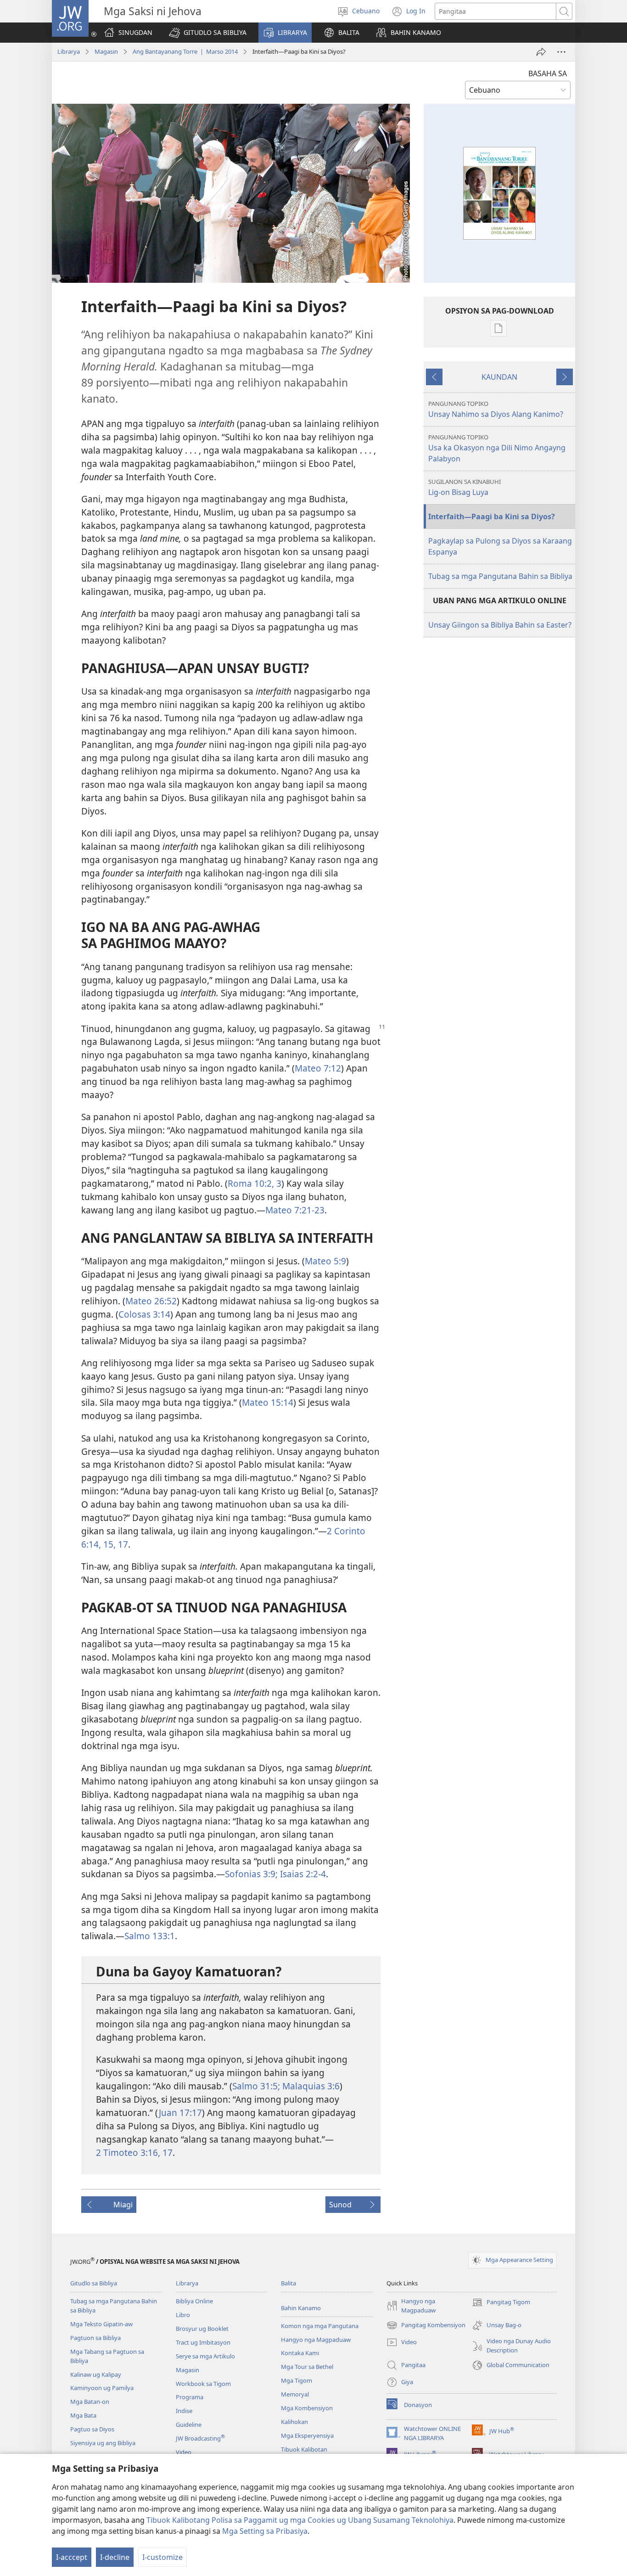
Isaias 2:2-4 (302, 1874)
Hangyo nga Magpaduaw (316, 2340)
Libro (183, 2315)
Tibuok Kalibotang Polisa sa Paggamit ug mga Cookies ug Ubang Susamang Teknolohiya (300, 2520)
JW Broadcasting (200, 2438)
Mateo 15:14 (268, 1402)
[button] (208, 33)
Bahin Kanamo (301, 2308)
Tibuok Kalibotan (304, 2449)
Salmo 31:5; (256, 2086)
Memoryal (295, 2394)
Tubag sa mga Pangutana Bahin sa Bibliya (500, 576)
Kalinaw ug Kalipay (96, 2374)
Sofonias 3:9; (251, 1874)
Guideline (189, 2424)
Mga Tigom (297, 2380)
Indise (184, 2411)
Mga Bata (83, 2415)
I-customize (162, 2557)
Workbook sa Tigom (203, 2384)
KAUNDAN (499, 377)
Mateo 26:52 (151, 1301)
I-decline (115, 2557)
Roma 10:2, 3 (255, 1183)
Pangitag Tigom (501, 2303)
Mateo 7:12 (318, 1068)
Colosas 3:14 (144, 1314)
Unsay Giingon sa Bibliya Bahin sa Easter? (500, 625)
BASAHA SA (548, 73)
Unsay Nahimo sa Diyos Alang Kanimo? (496, 409)
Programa (190, 2397)
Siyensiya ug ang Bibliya (103, 2443)
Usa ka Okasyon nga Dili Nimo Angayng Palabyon (497, 448)
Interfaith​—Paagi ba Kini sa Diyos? (492, 516)
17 (122, 1544)
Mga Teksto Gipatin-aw (101, 2324)
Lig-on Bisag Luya (465, 487)
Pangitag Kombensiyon (426, 2326)
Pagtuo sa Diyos (92, 2429)
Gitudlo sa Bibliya (94, 2283)
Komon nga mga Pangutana (320, 2326)
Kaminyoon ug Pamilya (102, 2388)
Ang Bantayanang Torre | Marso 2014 (185, 51)
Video (184, 2452)
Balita (288, 2283)
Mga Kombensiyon (307, 2408)
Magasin (106, 51)
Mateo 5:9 (325, 1261)
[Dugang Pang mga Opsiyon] (561, 52)
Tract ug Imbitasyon (203, 2342)
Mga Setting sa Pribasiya (265, 2531)
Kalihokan (294, 2422)
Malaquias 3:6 (310, 2086)
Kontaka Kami (300, 2353)
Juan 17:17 (180, 2113)
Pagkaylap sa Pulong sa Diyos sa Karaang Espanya (500, 546)
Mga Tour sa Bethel (307, 2367)
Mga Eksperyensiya (307, 2436)
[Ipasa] (541, 52)
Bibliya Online (194, 2301)
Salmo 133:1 (150, 1936)
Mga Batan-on (90, 2402)
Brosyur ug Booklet (202, 2329)
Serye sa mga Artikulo (205, 2356)
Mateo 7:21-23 (295, 1210)
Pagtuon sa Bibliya (95, 2338)
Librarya (69, 51)
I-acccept (72, 2557)
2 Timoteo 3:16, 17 (134, 2152)
